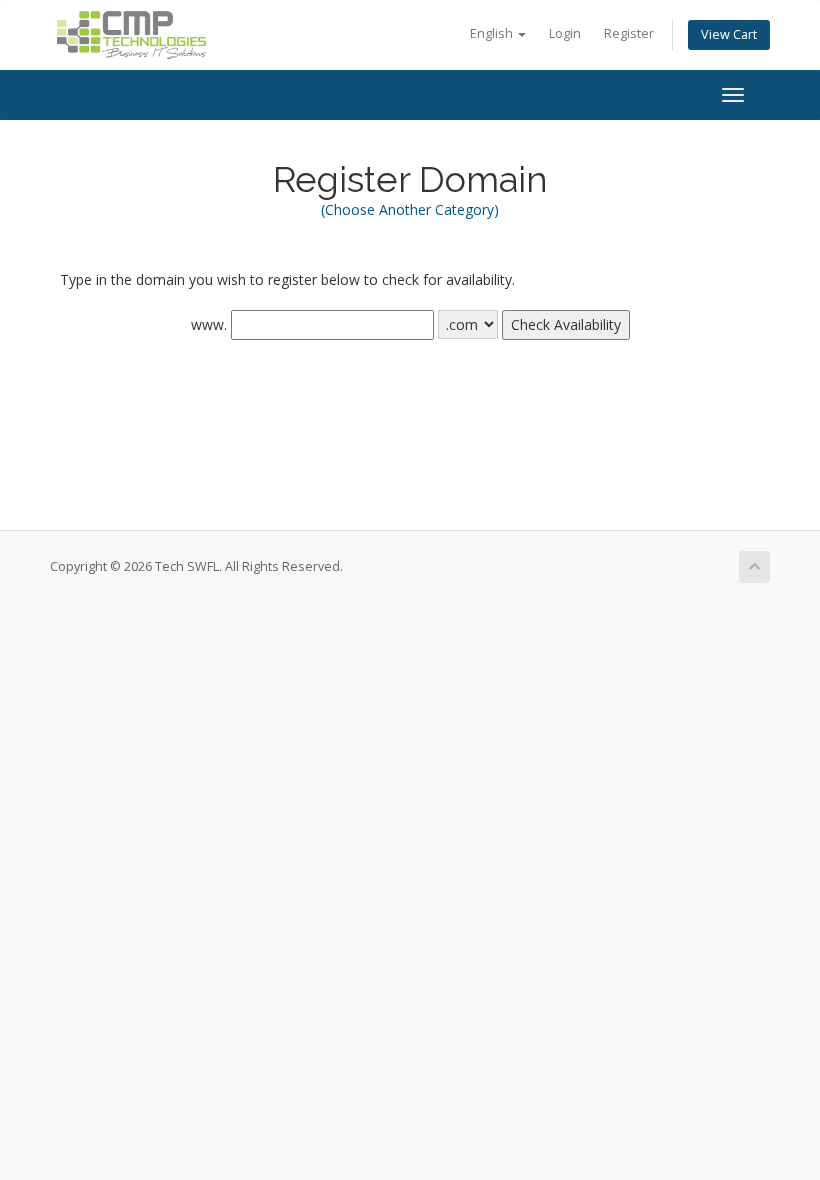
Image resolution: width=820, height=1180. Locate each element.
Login (565, 33)
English (493, 33)
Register (629, 33)
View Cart (729, 34)
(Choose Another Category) (410, 209)
